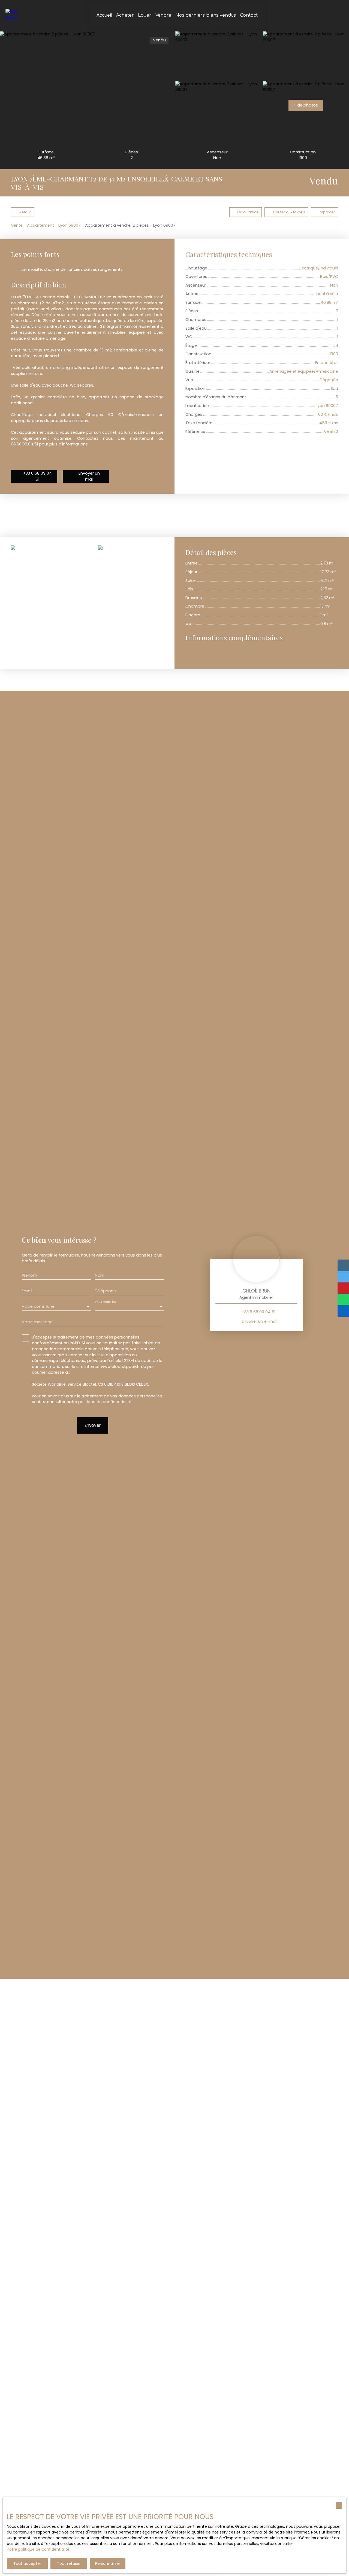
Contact (249, 15)
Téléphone (105, 1291)
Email (27, 1291)
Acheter (125, 15)
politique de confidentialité (105, 1402)
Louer (145, 15)
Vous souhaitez (106, 1302)
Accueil (104, 15)
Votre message (37, 1322)
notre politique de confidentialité (38, 2549)
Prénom (29, 1275)
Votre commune (38, 1306)
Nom (100, 1275)
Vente (17, 225)
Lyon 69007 (70, 225)
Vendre (163, 15)
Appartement (40, 225)
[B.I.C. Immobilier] (12, 16)
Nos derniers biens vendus (206, 15)
